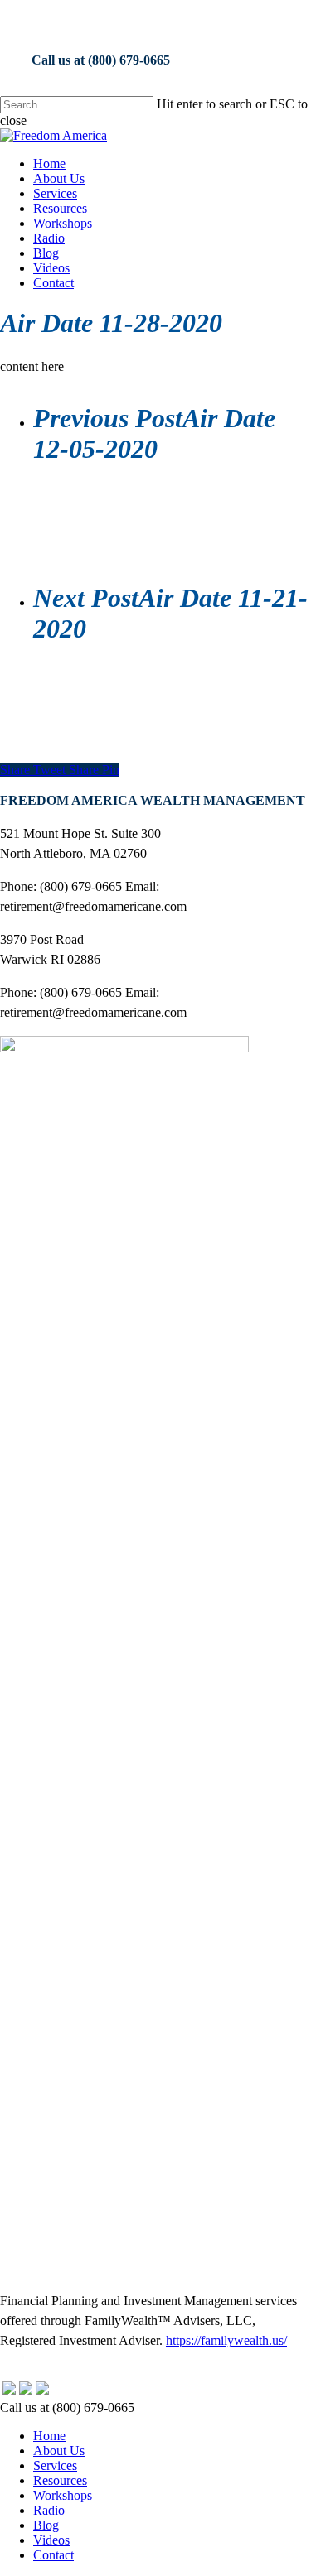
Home (49, 2436)
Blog (46, 2525)
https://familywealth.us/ (226, 2340)
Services (55, 2465)
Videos (51, 2540)
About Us (59, 2451)
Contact (53, 2555)
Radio (49, 2510)
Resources (60, 2480)
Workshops (63, 2495)
